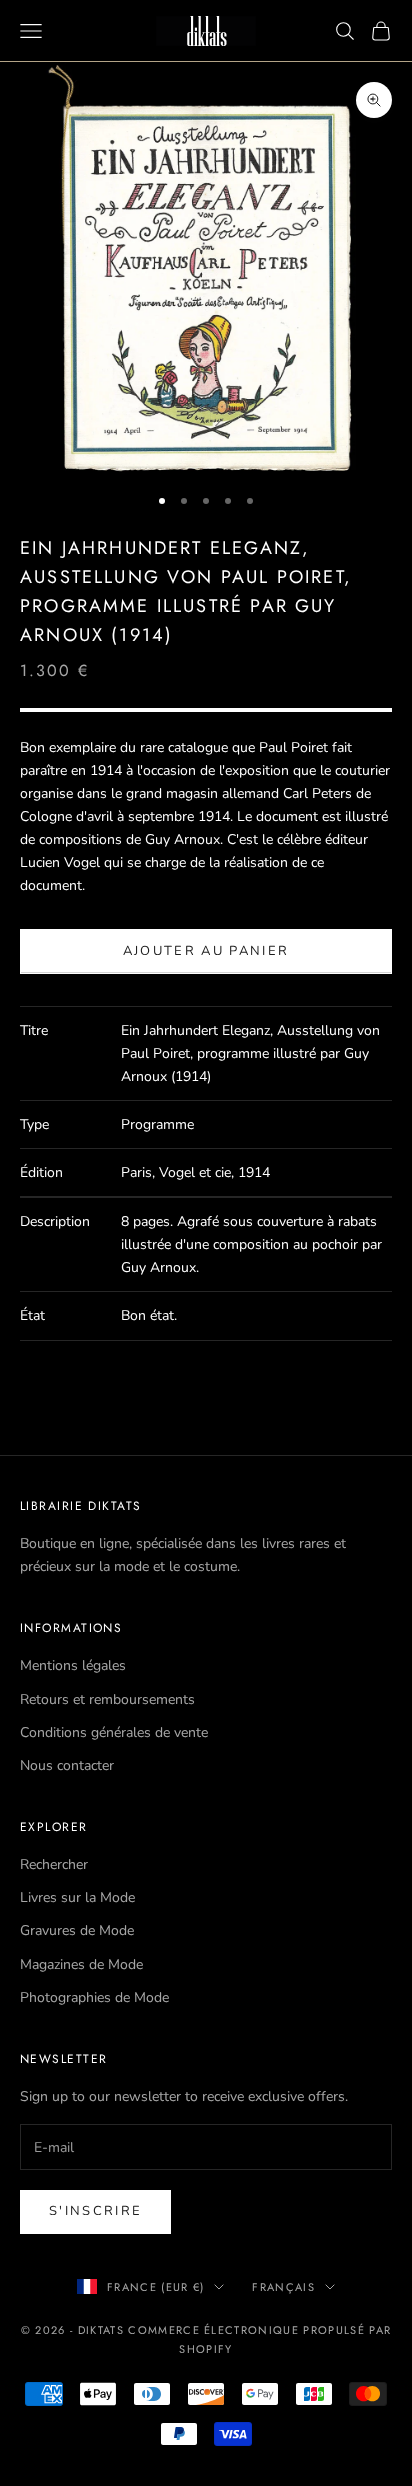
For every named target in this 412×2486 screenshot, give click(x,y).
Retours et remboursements (107, 1699)
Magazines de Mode (81, 1964)
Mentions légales (73, 1665)
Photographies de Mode (94, 1997)
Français (283, 2287)
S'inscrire (95, 2211)
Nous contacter (67, 1765)
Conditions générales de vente (114, 1732)
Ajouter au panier (206, 951)
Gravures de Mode (77, 1930)
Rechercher (54, 1864)
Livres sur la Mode (77, 1897)
